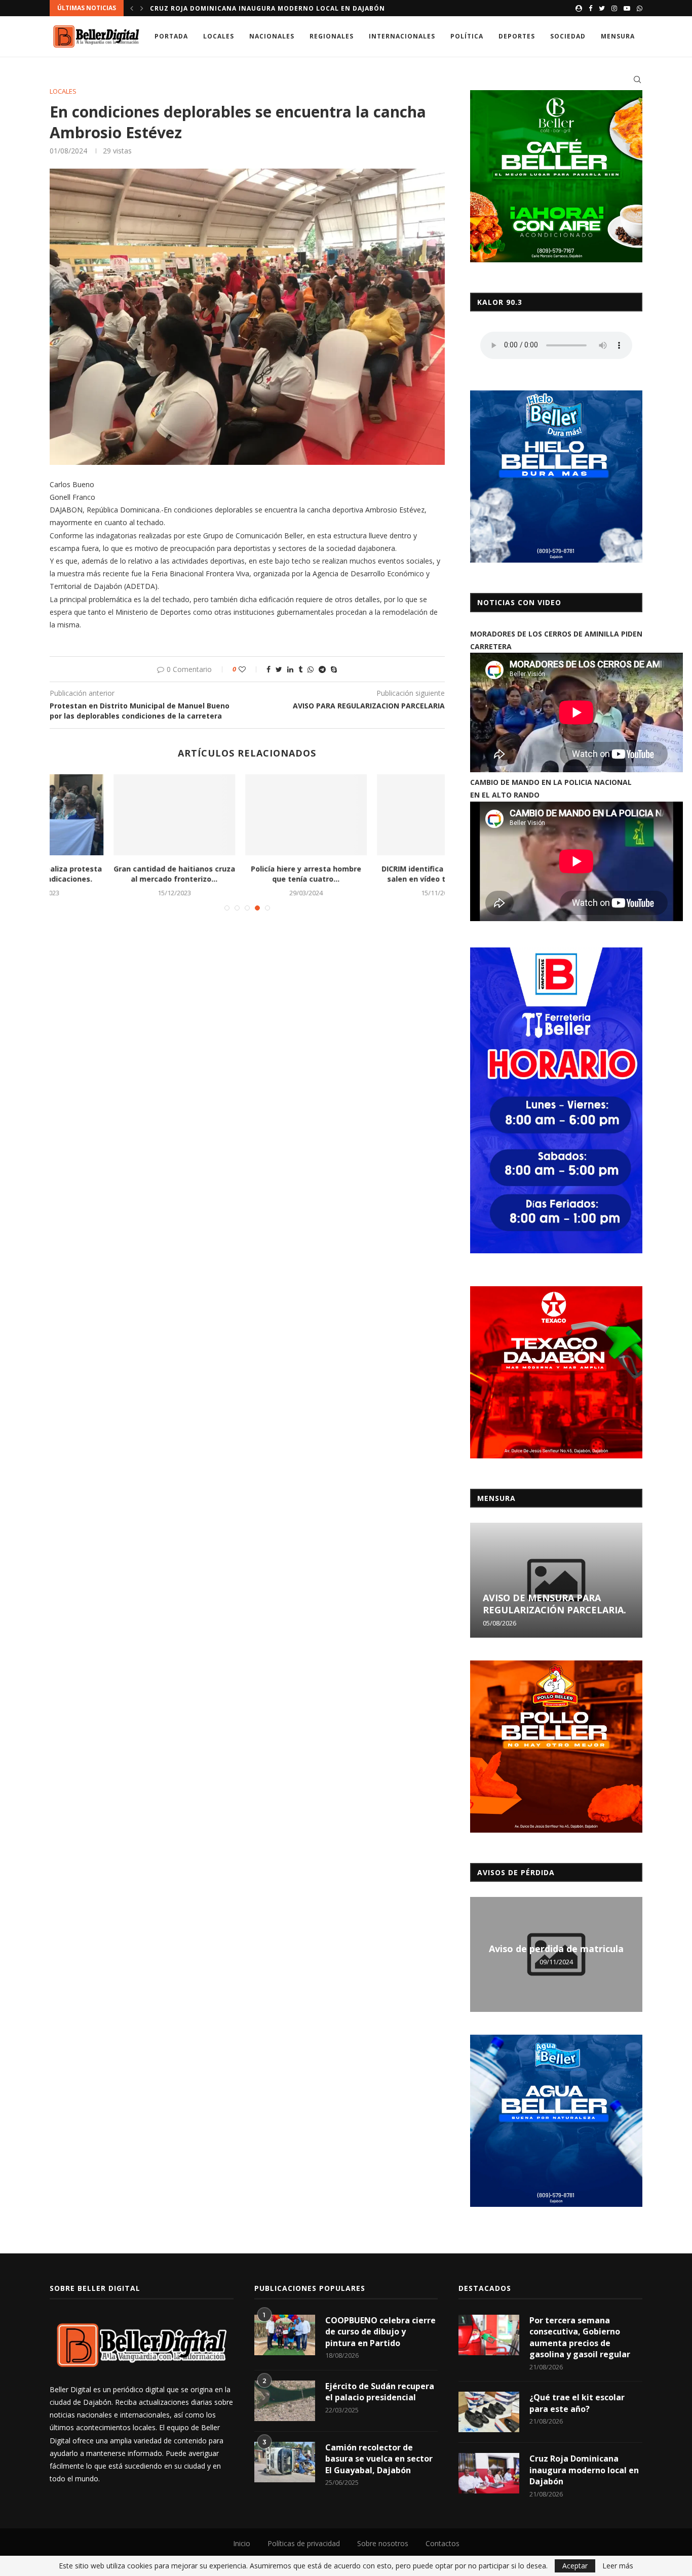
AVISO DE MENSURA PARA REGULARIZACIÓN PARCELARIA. (554, 1604)
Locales (219, 36)
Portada (171, 36)
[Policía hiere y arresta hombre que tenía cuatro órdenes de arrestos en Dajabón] (248, 815)
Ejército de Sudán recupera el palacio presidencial (380, 2392)
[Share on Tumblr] (300, 669)
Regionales (332, 36)
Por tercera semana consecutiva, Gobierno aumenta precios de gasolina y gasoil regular (580, 2337)
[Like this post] (249, 669)
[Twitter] (602, 8)
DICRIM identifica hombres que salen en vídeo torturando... (379, 874)
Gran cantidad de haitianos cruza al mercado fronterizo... (116, 874)
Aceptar (575, 2566)
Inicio (242, 2543)
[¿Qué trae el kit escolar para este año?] (489, 2412)
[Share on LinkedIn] (290, 669)
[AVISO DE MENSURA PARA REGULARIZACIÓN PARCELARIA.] (556, 1580)
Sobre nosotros (383, 2543)
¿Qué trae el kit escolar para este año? (577, 2403)
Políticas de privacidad (304, 2543)
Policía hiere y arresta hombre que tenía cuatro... (248, 874)
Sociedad (568, 36)
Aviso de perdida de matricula (556, 1949)
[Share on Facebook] (268, 669)
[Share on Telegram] (322, 669)
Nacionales (272, 36)
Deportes (517, 36)
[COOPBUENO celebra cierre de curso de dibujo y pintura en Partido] (285, 2335)
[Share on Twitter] (279, 669)
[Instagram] (614, 8)
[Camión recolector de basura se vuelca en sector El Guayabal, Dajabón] (285, 2462)
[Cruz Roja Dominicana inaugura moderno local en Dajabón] (489, 2473)
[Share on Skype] (334, 669)
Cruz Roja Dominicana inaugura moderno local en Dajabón (584, 2470)
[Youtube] (627, 8)
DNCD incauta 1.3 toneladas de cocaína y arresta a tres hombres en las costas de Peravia (328, 8)
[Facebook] (590, 8)
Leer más (618, 2566)
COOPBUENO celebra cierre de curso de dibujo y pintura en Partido (380, 2332)
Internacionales (402, 36)
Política (467, 36)
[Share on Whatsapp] (311, 669)
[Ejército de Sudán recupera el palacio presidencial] (285, 2401)
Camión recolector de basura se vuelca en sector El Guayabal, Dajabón (379, 2459)
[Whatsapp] (640, 8)
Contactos (443, 2543)
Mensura (618, 36)
